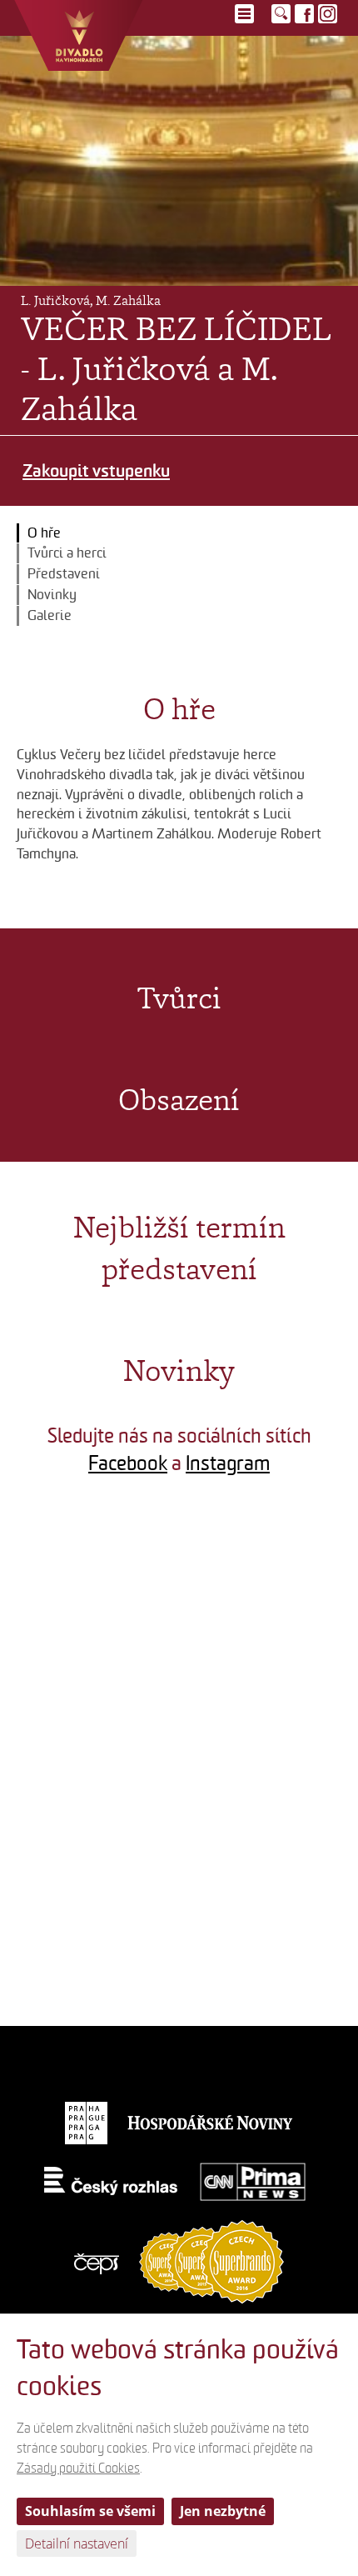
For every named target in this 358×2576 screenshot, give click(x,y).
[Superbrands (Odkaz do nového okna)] (211, 2261)
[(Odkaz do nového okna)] (89, 1578)
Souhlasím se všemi (90, 2511)
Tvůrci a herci (67, 553)
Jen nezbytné (223, 2511)
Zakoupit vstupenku (96, 470)
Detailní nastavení (77, 2543)
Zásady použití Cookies (78, 2468)
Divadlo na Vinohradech (79, 35)
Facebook (128, 1463)
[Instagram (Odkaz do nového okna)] (328, 14)
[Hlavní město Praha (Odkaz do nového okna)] (86, 2122)
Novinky (52, 595)
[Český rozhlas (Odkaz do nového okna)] (111, 2181)
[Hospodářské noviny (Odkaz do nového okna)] (211, 2122)
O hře (44, 533)
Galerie (50, 615)
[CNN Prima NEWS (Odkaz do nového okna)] (253, 2181)
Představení (64, 574)
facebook (304, 14)
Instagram (228, 1463)
